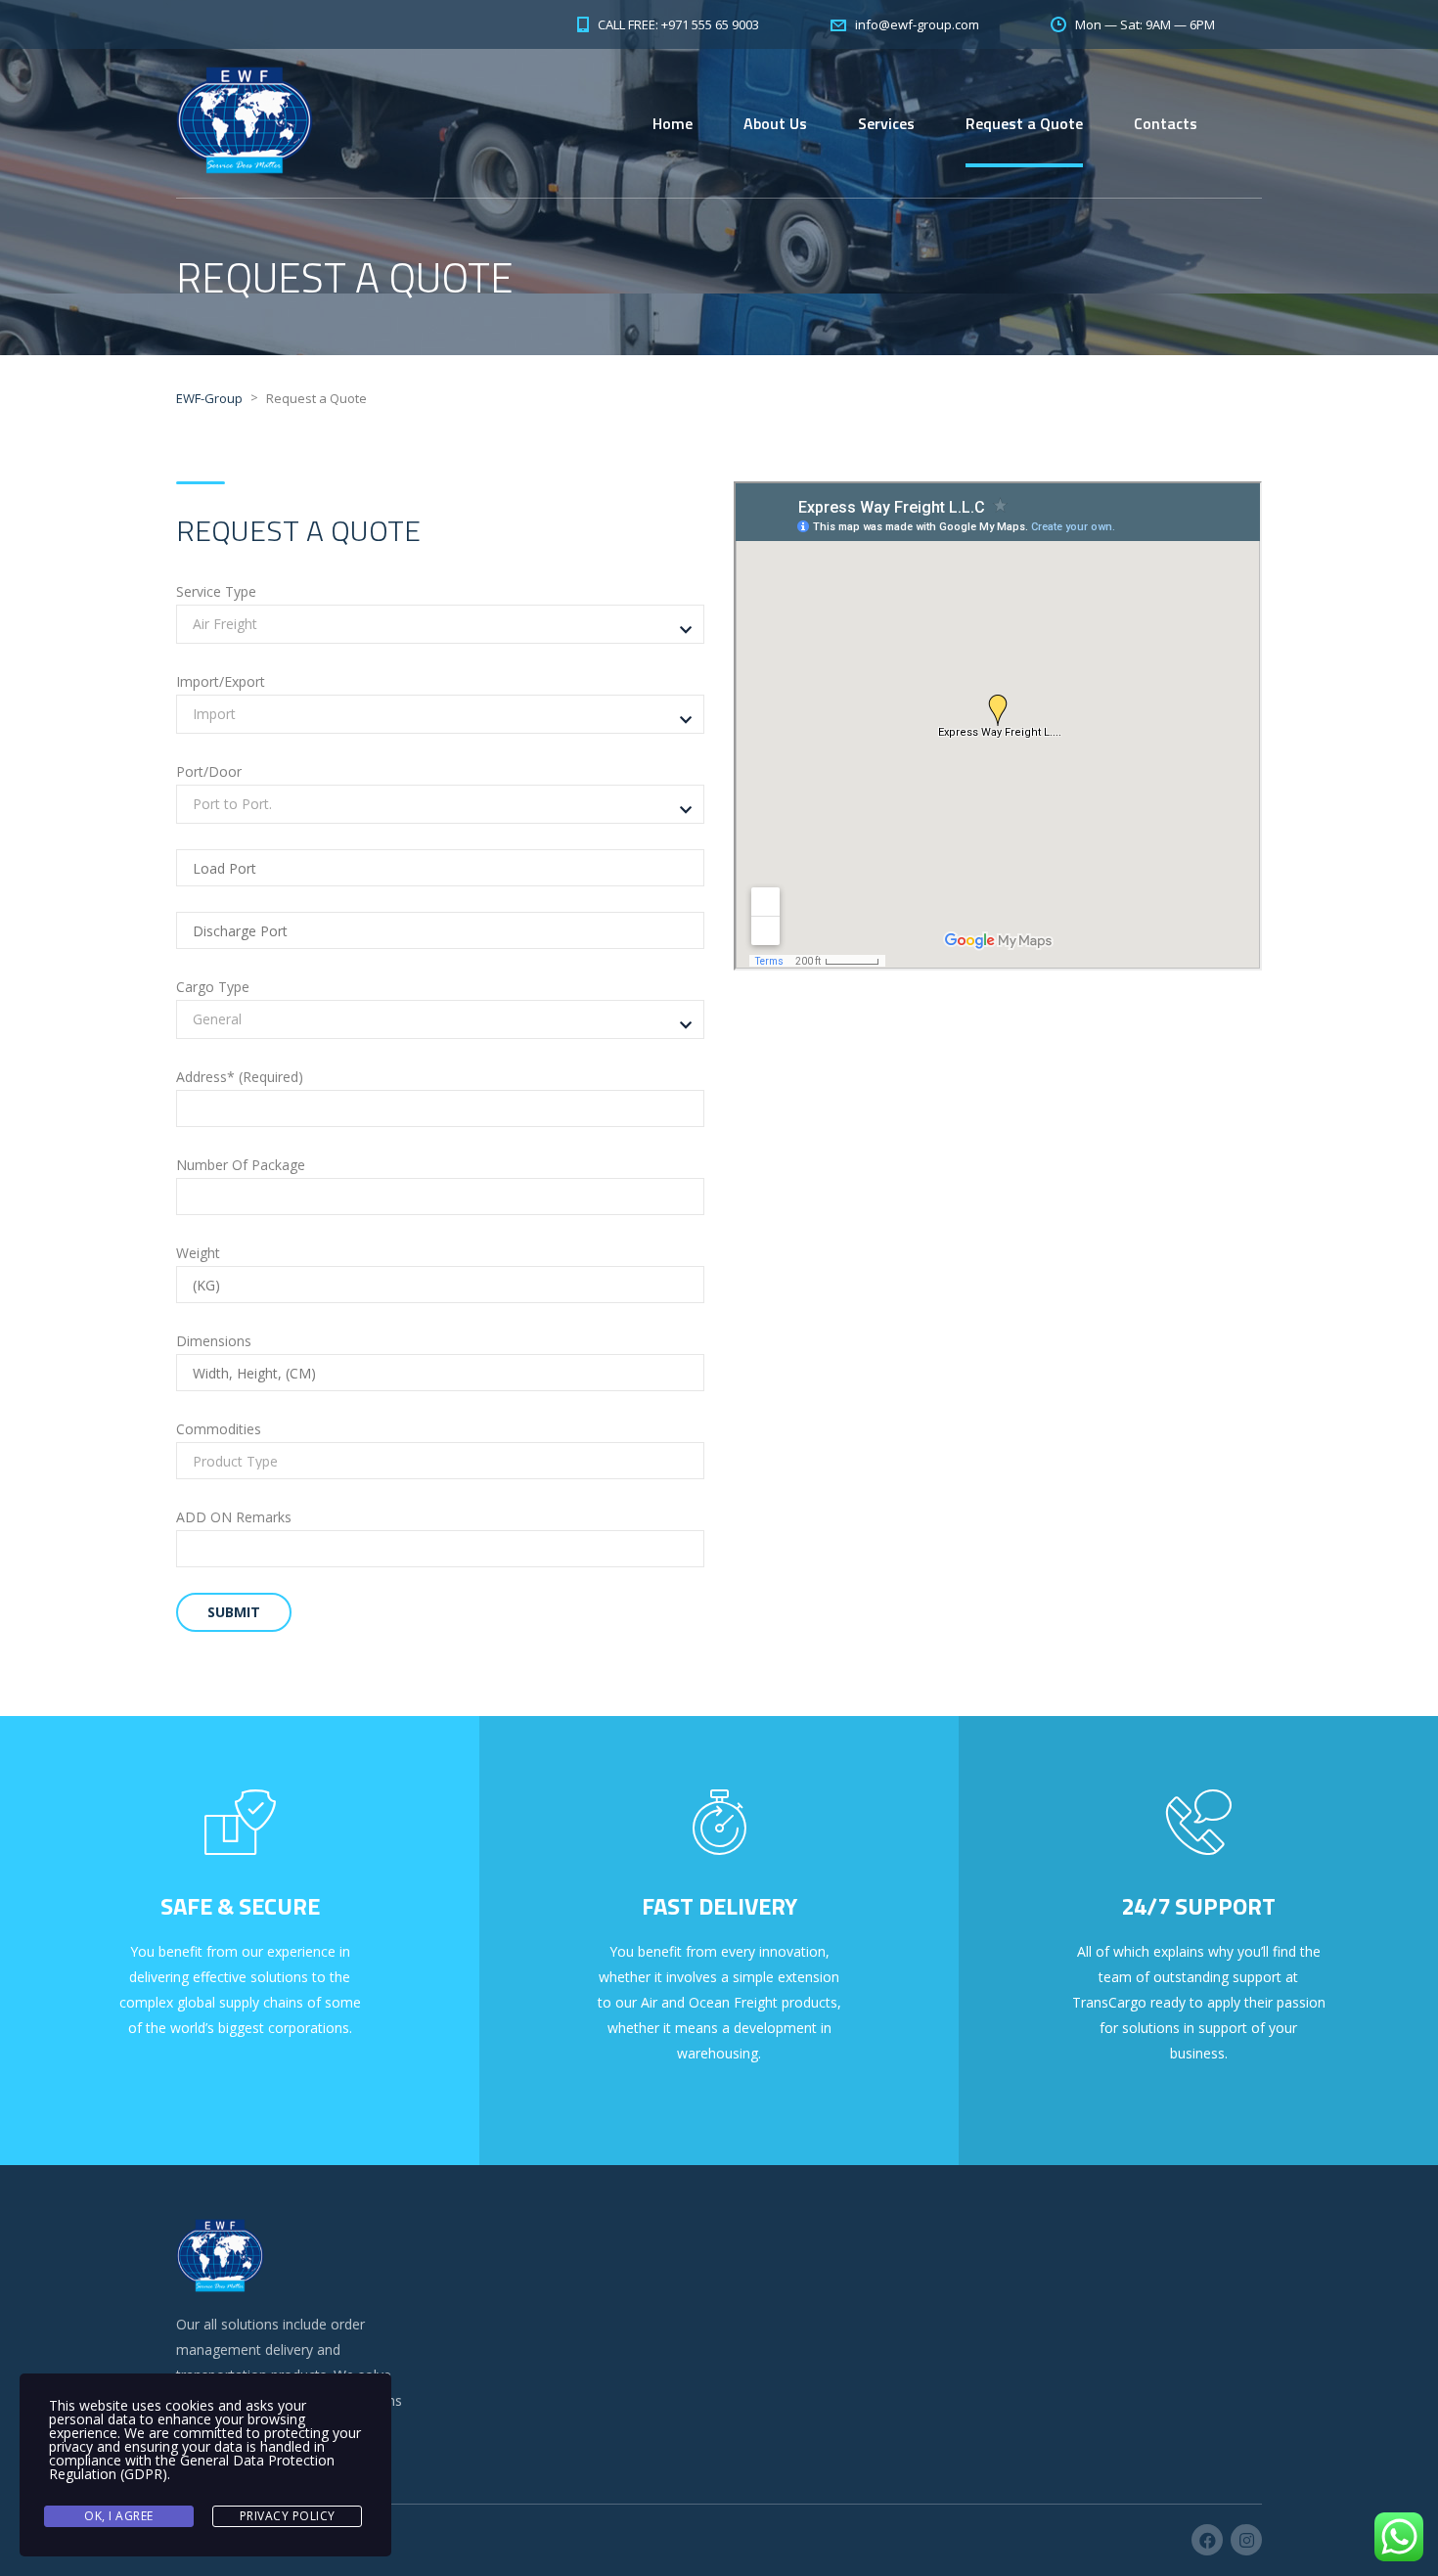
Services (886, 123)
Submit (234, 1612)
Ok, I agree (119, 2516)
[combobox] (440, 624)
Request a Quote (1024, 123)
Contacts (1166, 123)
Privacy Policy (288, 2516)
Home (673, 123)
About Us (775, 123)
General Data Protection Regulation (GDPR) (192, 2467)
